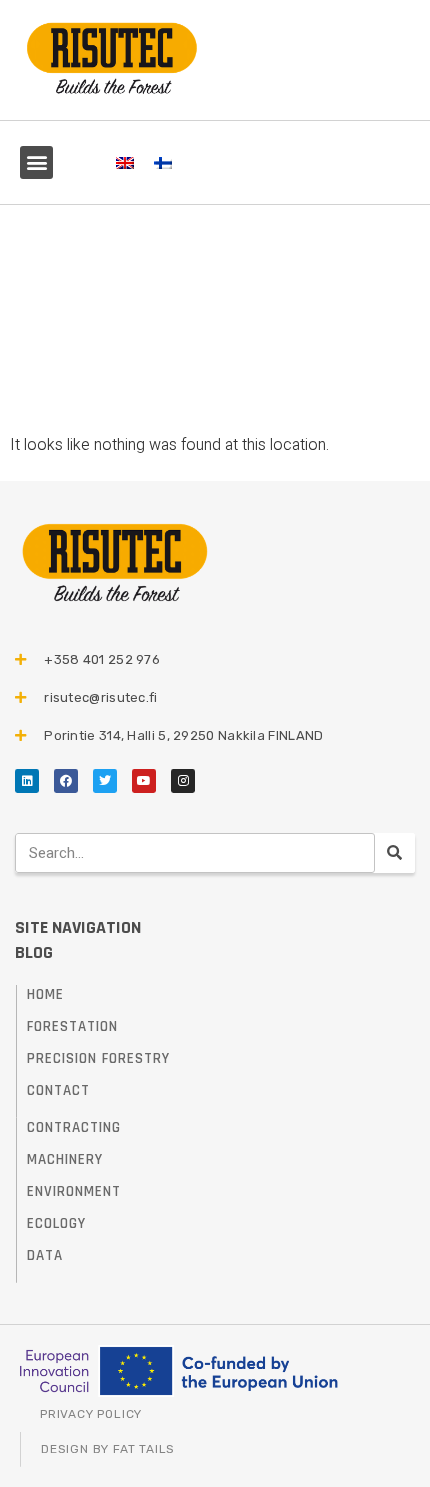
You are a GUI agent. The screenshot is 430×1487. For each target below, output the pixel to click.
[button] (36, 162)
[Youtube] (144, 781)
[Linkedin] (27, 781)
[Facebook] (66, 781)
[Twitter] (105, 781)
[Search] (395, 853)
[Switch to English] (125, 162)
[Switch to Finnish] (163, 162)
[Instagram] (183, 781)
